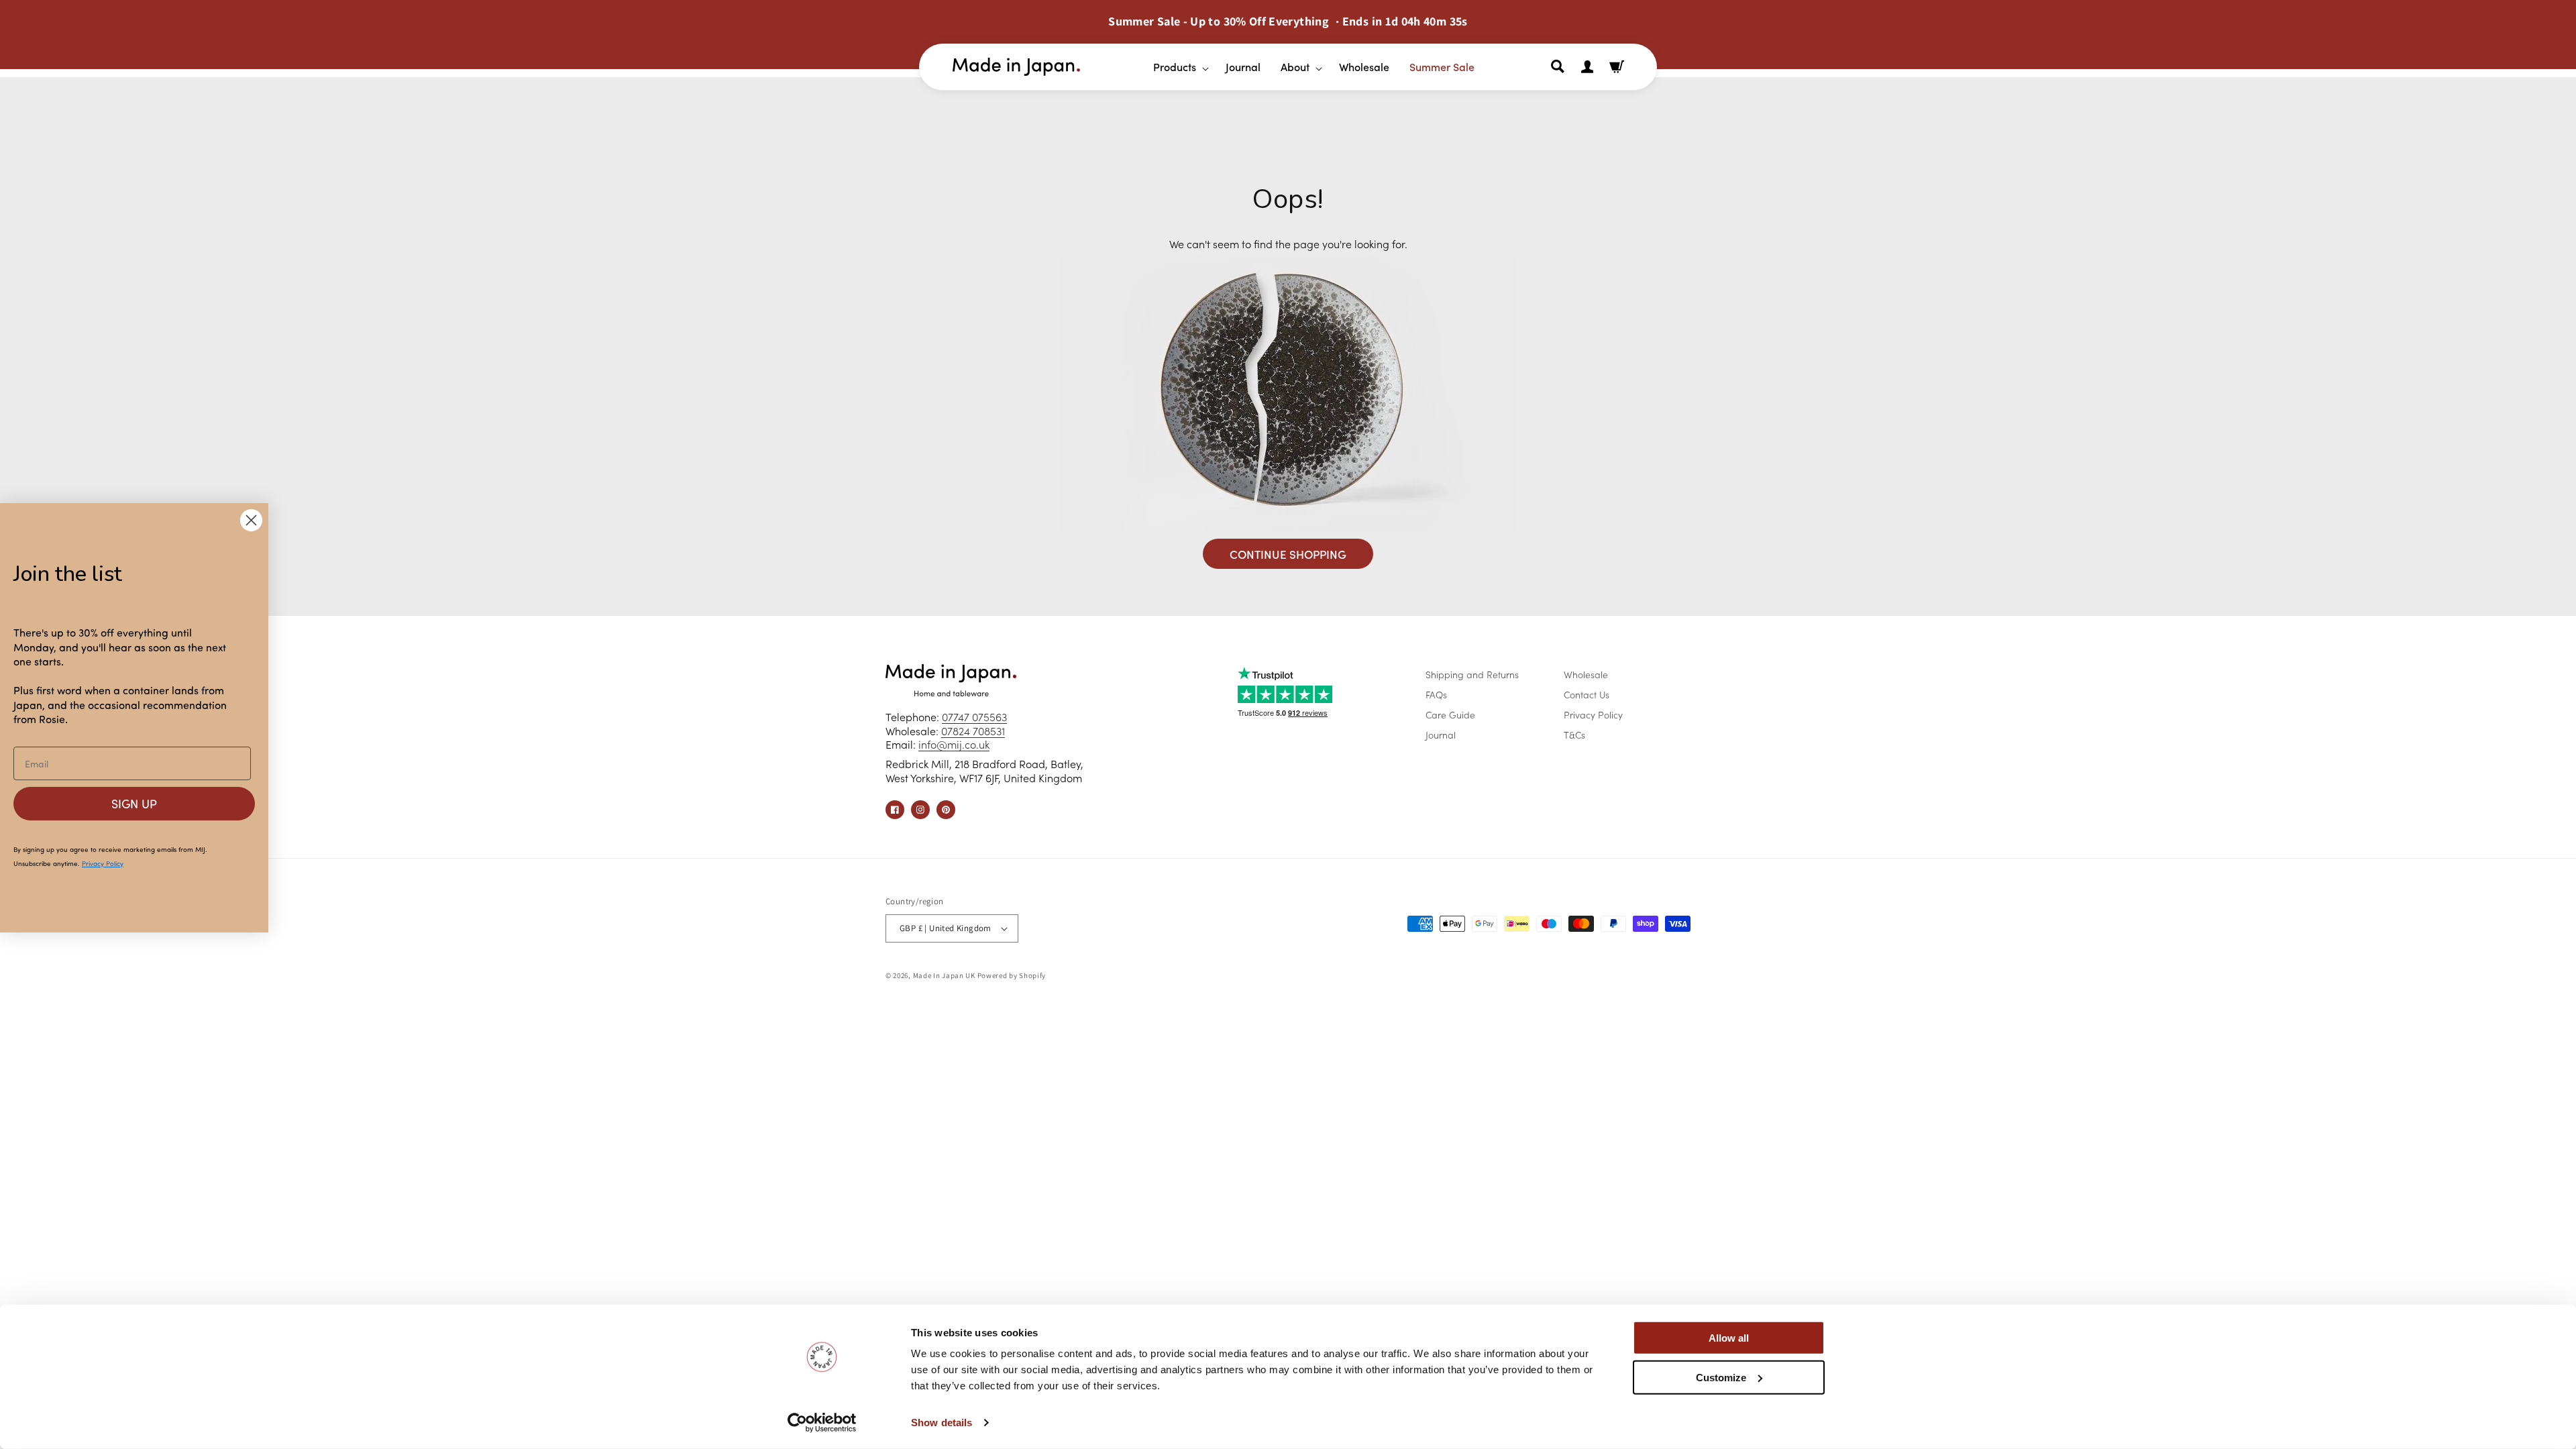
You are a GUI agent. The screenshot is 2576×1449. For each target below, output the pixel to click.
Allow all (1729, 1338)
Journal (1441, 735)
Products (1175, 66)
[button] (1176, 67)
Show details (942, 1423)
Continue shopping (1288, 554)
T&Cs (1574, 735)
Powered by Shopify (1012, 975)
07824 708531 (973, 731)
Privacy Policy (1593, 714)
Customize (1721, 1377)
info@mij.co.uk (954, 744)
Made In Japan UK (944, 975)
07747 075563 (974, 716)
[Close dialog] (251, 520)
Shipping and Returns (1472, 674)
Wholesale (1586, 674)
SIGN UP (134, 804)
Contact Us (1587, 694)
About (1295, 66)
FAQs (1436, 694)
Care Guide (1450, 714)
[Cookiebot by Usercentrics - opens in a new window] (822, 1423)
